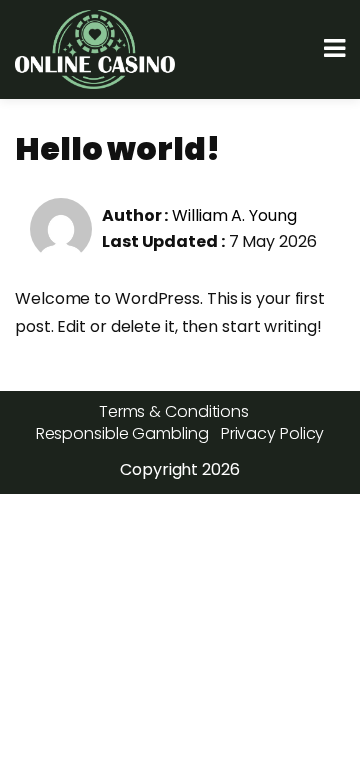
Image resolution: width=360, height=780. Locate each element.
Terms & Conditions (174, 411)
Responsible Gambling (122, 433)
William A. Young (234, 215)
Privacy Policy (273, 433)
